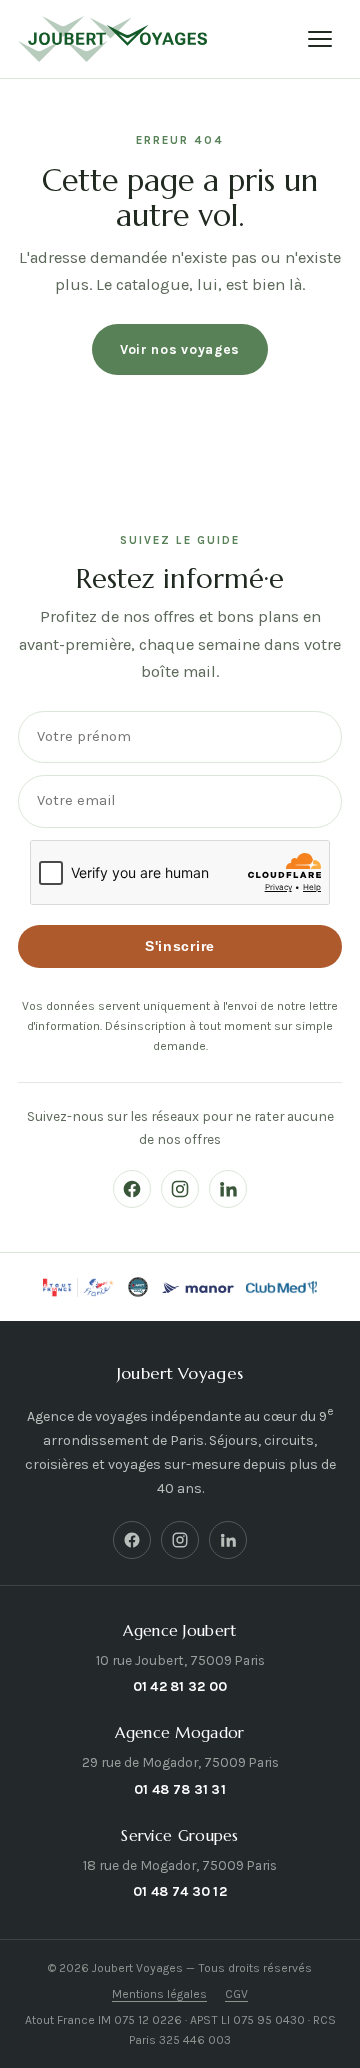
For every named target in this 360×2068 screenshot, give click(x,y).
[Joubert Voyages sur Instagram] (180, 1189)
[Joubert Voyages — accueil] (113, 39)
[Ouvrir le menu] (320, 39)
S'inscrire (180, 946)
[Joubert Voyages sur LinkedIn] (228, 1189)
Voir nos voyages (180, 349)
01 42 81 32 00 (180, 1686)
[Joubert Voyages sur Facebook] (132, 1189)
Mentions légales (159, 1994)
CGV (236, 1994)
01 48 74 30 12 (180, 1891)
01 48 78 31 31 (180, 1789)
